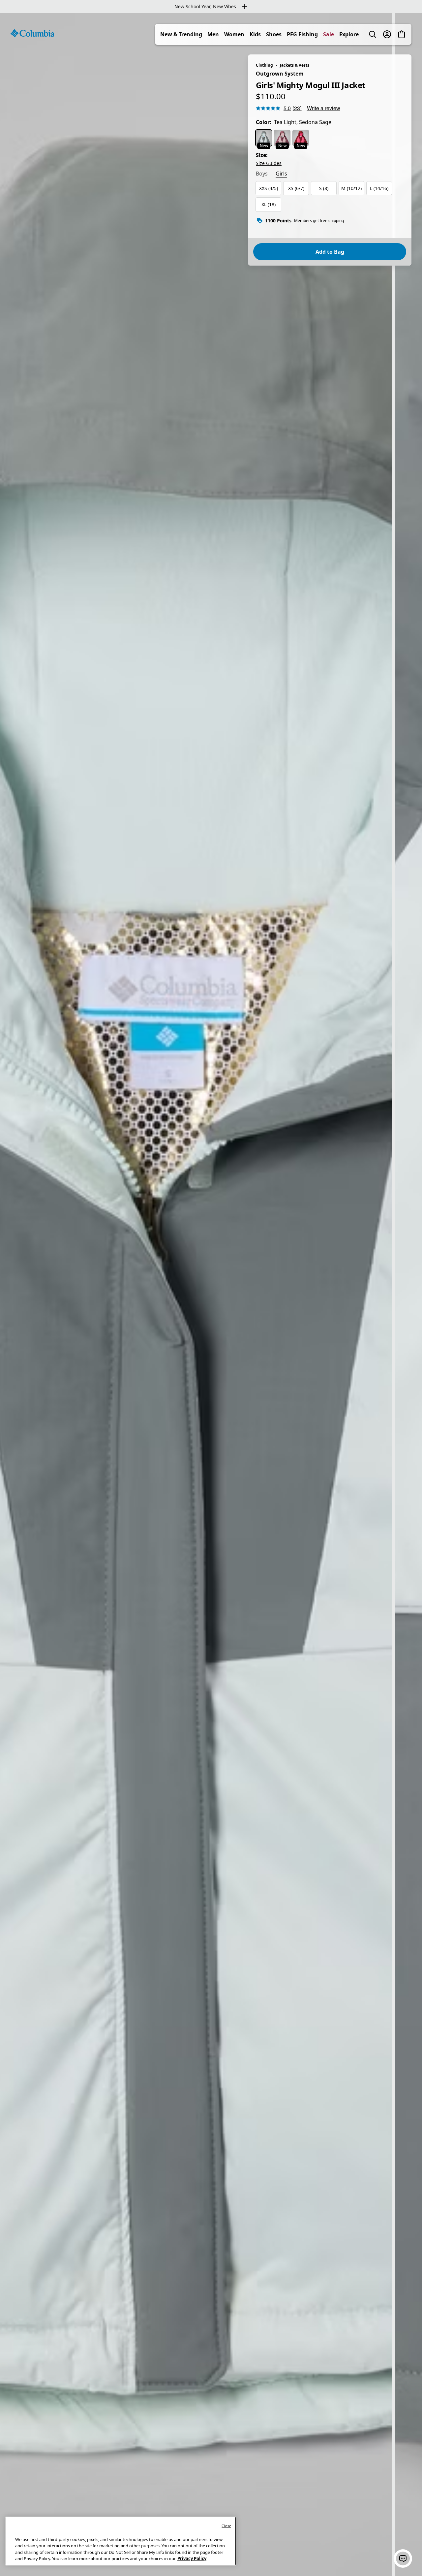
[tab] (262, 174)
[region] (211, 1295)
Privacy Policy (192, 2559)
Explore (349, 34)
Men (213, 34)
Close (226, 2526)
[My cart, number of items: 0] (402, 34)
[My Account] (387, 34)
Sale (329, 34)
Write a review (324, 108)
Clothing (264, 65)
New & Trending (181, 34)
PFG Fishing (302, 34)
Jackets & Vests (295, 65)
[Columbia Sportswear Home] (32, 33)
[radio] (264, 138)
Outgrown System (280, 74)
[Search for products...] (373, 34)
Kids (255, 34)
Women (234, 34)
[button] (403, 2559)
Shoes (274, 34)
